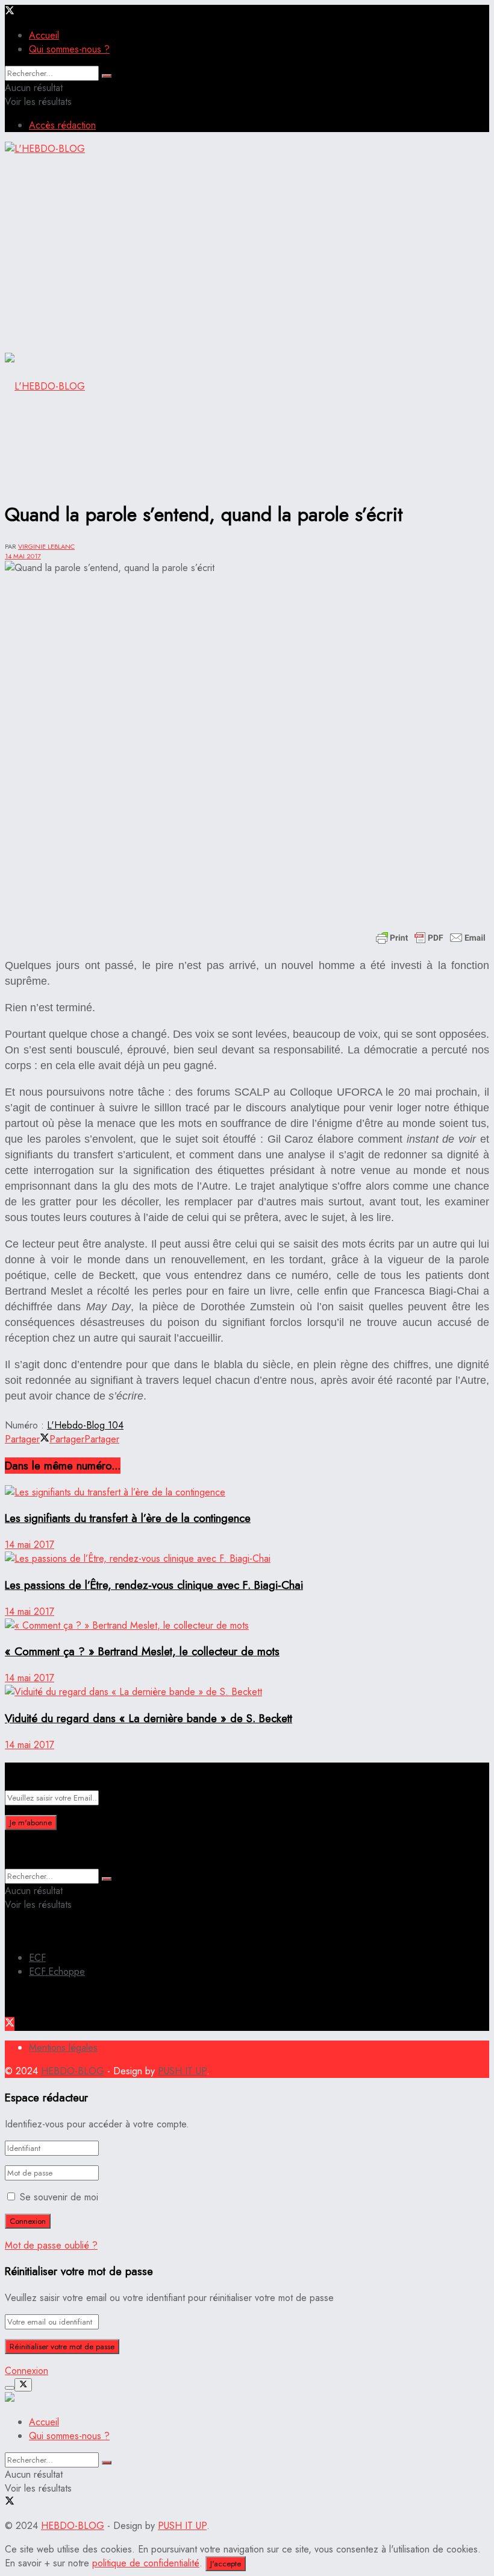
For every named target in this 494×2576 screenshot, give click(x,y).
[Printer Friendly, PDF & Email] (431, 938)
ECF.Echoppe (57, 1971)
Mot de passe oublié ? (51, 2245)
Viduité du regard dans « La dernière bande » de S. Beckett (149, 1718)
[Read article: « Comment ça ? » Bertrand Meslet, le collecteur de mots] (247, 1625)
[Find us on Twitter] (10, 12)
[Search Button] (107, 76)
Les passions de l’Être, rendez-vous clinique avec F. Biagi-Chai (154, 1585)
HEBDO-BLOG (73, 2071)
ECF (37, 1958)
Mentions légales (63, 2047)
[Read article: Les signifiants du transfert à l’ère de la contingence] (247, 1492)
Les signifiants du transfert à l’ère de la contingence (128, 1518)
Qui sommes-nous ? (69, 49)
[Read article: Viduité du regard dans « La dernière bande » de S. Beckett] (247, 1692)
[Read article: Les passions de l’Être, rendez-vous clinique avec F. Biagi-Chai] (247, 1558)
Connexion (27, 2371)
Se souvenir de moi (59, 2197)
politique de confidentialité (146, 2563)
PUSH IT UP (182, 2071)
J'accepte (226, 2564)
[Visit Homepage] (45, 134)
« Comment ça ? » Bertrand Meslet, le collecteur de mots (142, 1651)
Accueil (44, 35)
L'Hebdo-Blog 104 (85, 1425)
